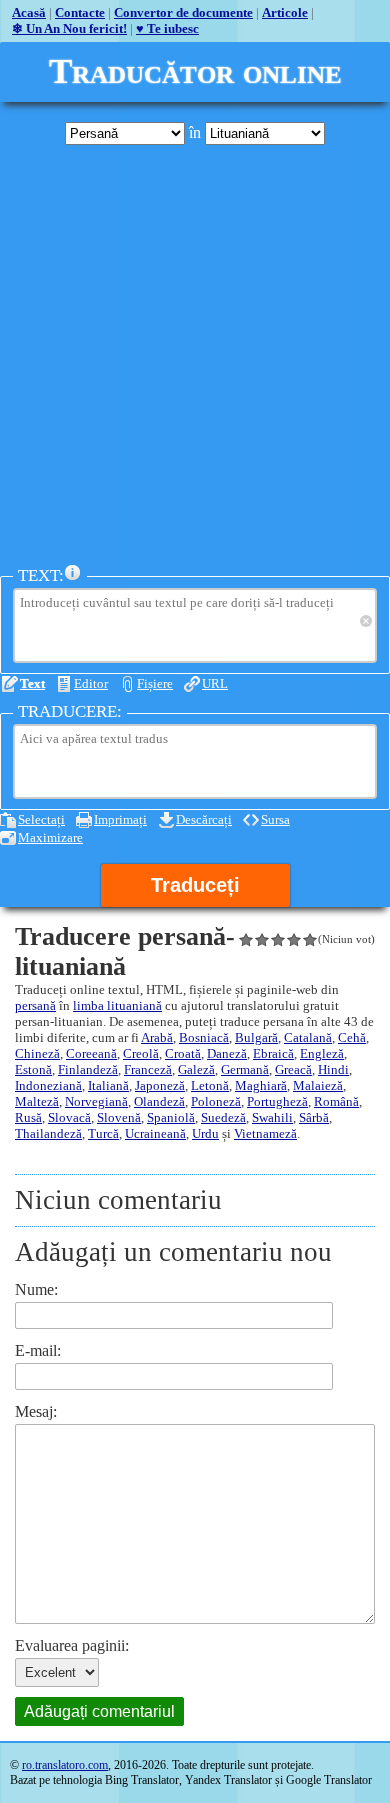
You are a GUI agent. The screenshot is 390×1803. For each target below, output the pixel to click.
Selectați (41, 819)
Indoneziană (48, 1085)
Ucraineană (155, 1133)
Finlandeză (88, 1069)
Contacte (80, 12)
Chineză (37, 1053)
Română (336, 1101)
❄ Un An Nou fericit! (69, 28)
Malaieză (318, 1085)
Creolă (141, 1053)
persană (35, 1005)
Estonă (33, 1069)
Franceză (148, 1069)
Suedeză (223, 1117)
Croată (183, 1053)
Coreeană (91, 1053)
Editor (91, 683)
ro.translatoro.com (65, 1765)
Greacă (293, 1069)
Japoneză (160, 1085)
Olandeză (159, 1101)
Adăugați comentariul (99, 1711)
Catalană (308, 1037)
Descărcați (204, 819)
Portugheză (277, 1101)
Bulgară (256, 1037)
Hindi (333, 1069)
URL (215, 683)
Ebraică (273, 1053)
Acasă (29, 12)
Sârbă (314, 1117)
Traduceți (195, 885)
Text (32, 683)
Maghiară (261, 1085)
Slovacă (69, 1117)
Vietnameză (265, 1133)
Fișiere (155, 683)
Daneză (227, 1053)
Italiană (108, 1085)
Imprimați (120, 819)
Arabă (157, 1037)
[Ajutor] (73, 573)
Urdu (205, 1133)
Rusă (28, 1117)
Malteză (37, 1101)
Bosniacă (204, 1037)
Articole (285, 12)
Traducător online (195, 71)
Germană (245, 1069)
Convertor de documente (183, 12)
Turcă (103, 1133)
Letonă (210, 1085)
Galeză (196, 1069)
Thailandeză (48, 1133)
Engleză (322, 1053)
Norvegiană (96, 1101)
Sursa (275, 819)
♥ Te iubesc (167, 28)
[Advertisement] (195, 355)
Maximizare (50, 837)
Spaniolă (171, 1117)
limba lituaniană (117, 1005)
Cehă (352, 1037)
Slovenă (119, 1117)
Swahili (272, 1117)
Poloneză (216, 1101)
